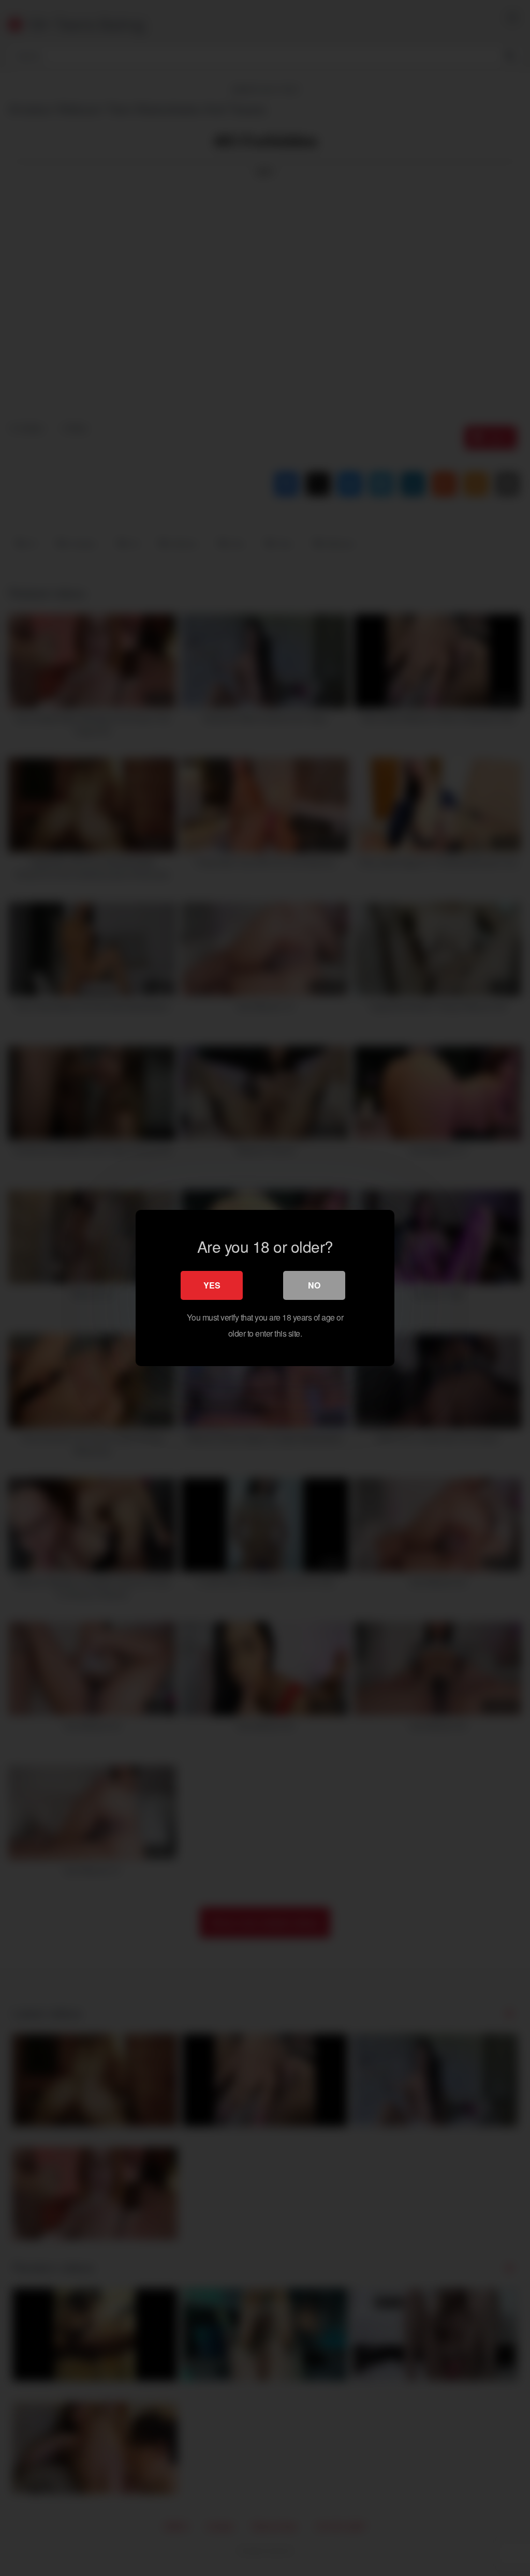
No (314, 1285)
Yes (212, 1285)
